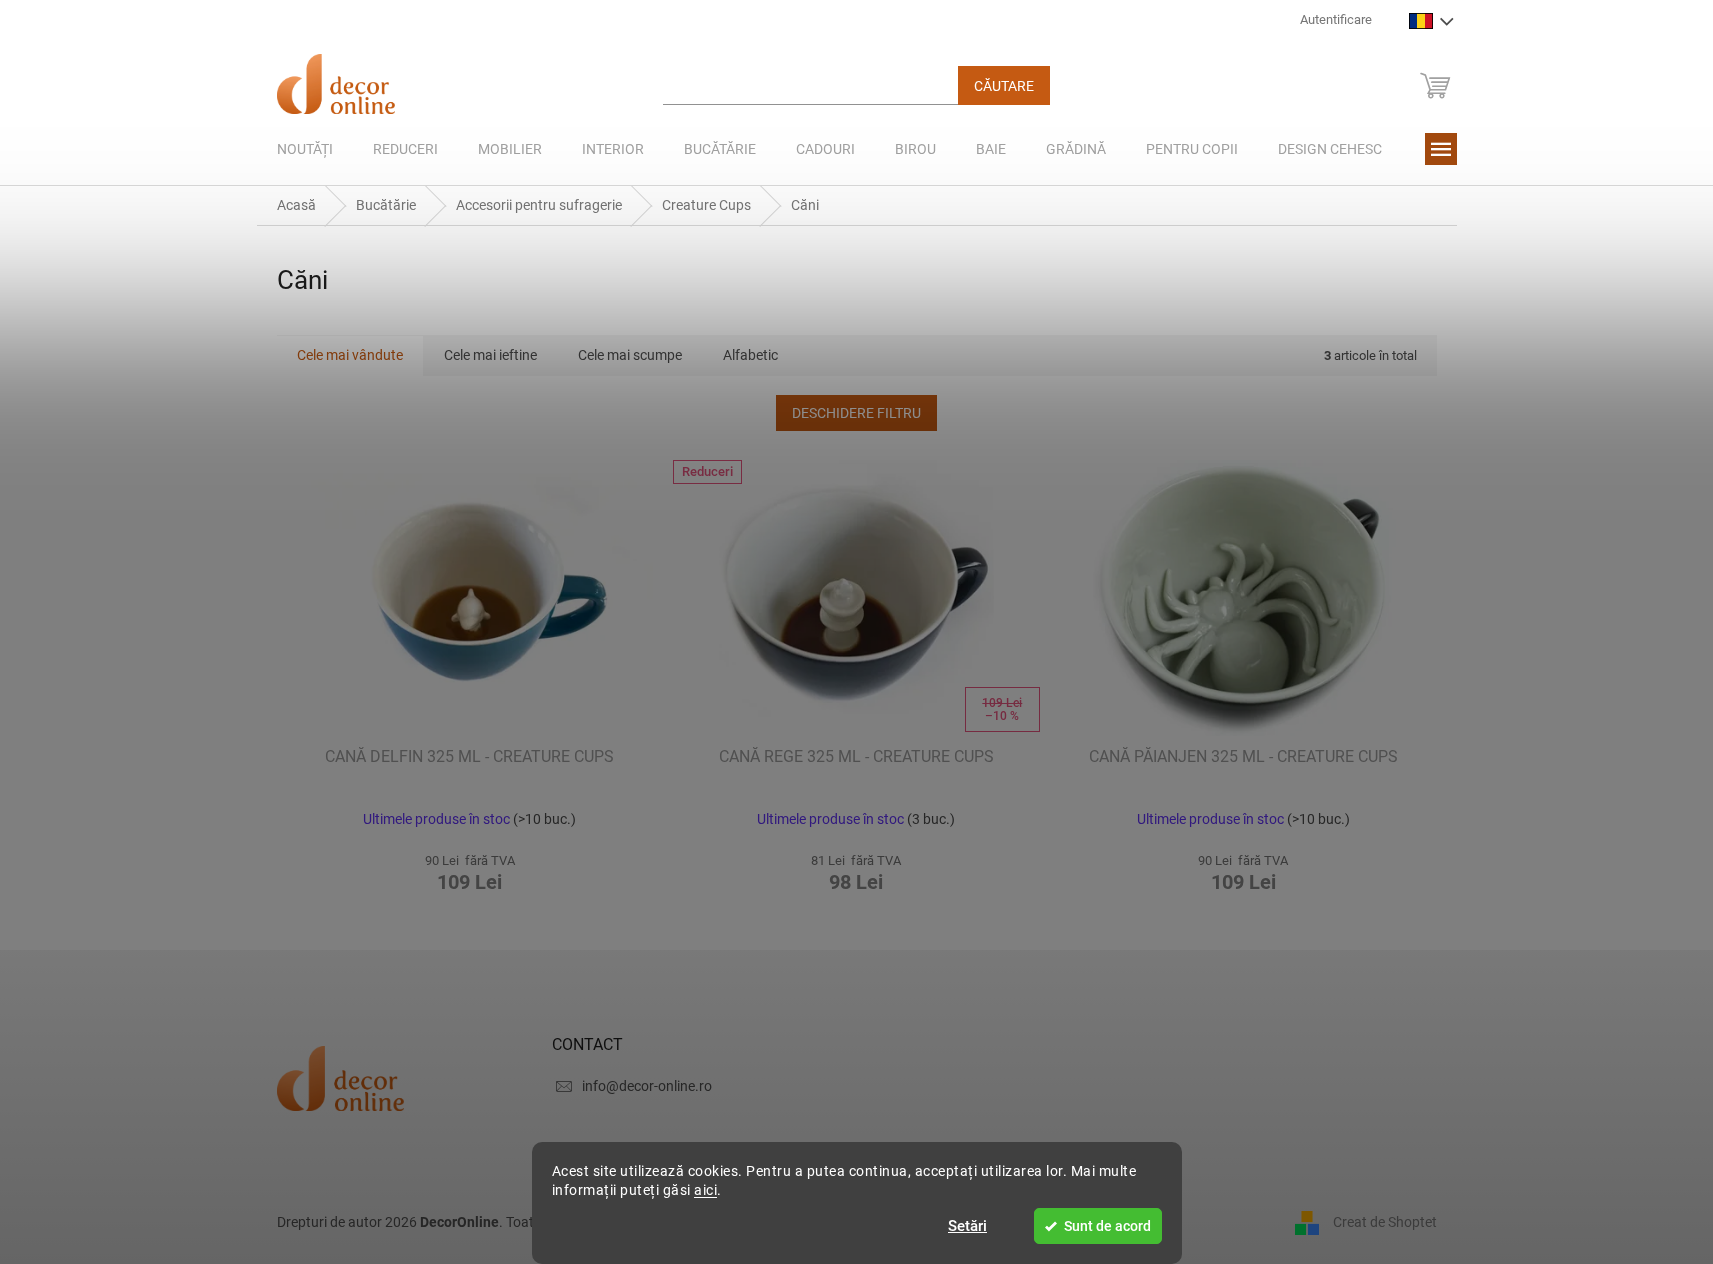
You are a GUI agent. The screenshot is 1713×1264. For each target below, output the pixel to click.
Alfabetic (750, 355)
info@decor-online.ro (647, 1086)
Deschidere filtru (856, 413)
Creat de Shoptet (1385, 1222)
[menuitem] (305, 149)
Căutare (1004, 86)
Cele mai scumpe (630, 355)
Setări (967, 1226)
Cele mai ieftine (490, 355)
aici (705, 1190)
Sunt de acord (1107, 1226)
